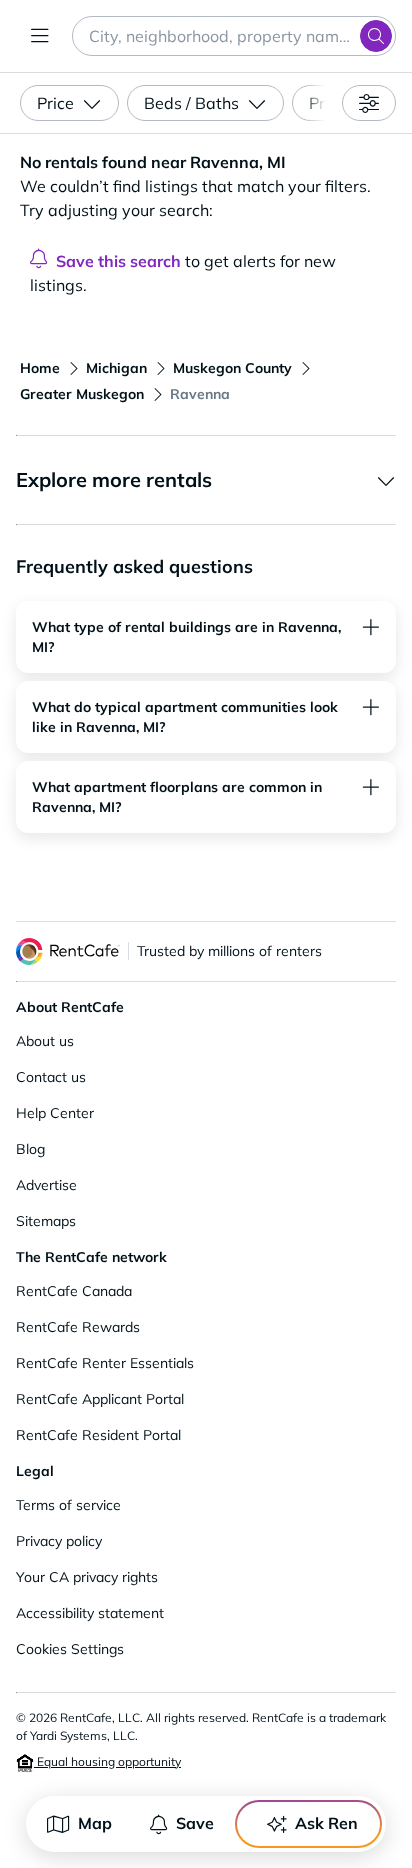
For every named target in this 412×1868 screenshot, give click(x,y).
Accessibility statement (90, 1613)
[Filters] (369, 103)
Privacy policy (59, 1541)
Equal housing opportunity (107, 1761)
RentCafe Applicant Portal (100, 1399)
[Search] (376, 36)
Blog (30, 1149)
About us (45, 1041)
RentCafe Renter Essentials (105, 1363)
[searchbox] (234, 36)
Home (40, 368)
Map (95, 1823)
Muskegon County (232, 368)
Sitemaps (46, 1221)
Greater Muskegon (82, 394)
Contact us (51, 1077)
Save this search (118, 261)
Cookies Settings (70, 1649)
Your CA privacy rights (87, 1577)
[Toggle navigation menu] (40, 36)
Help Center (55, 1113)
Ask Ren (326, 1823)
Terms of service (68, 1505)
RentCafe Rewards (78, 1327)
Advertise (46, 1185)
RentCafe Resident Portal (98, 1435)
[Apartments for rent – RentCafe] (68, 951)
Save (195, 1823)
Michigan (116, 368)
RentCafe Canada (74, 1291)
